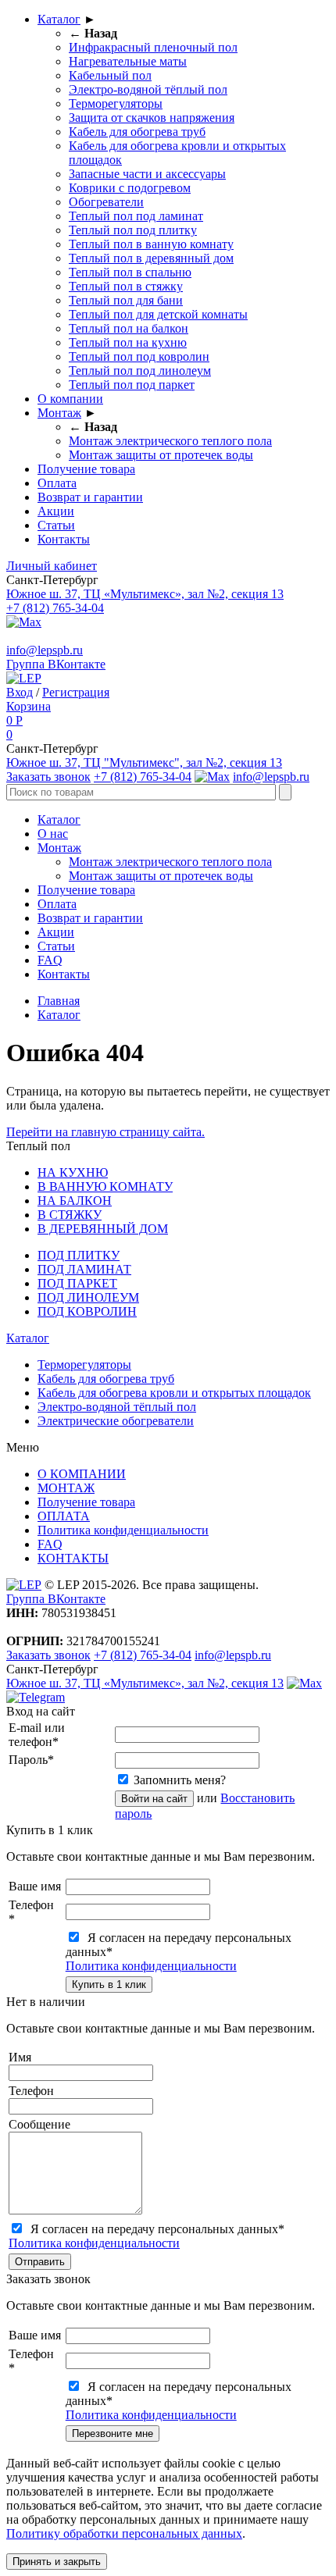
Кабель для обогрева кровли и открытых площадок (174, 1393)
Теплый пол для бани (126, 300)
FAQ (50, 960)
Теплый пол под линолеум (140, 371)
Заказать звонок (48, 777)
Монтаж (59, 413)
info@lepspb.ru (45, 650)
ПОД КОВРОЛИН (87, 1311)
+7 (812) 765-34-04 (55, 608)
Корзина (29, 706)
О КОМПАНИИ (82, 1474)
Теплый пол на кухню (128, 342)
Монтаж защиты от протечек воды (161, 455)
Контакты (64, 539)
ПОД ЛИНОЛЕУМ (88, 1297)
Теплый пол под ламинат (136, 216)
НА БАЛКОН (75, 1201)
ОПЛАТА (64, 1516)
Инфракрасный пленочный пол (153, 47)
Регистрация (76, 692)
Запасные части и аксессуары (147, 174)
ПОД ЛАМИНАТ (84, 1269)
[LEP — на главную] (24, 678)
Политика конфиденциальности (123, 1530)
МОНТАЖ (66, 1488)
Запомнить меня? (180, 1780)
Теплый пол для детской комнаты (158, 314)
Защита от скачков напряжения (152, 118)
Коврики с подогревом (130, 188)
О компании (70, 399)
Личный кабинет (52, 566)
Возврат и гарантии (90, 497)
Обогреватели (106, 202)
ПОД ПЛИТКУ (79, 1255)
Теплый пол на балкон (129, 328)
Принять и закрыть (57, 2562)
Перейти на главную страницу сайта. (105, 1132)
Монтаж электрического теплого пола (170, 441)
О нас (53, 834)
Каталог (59, 19)
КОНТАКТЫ (73, 1558)
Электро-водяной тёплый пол (148, 89)
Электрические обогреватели (116, 1421)
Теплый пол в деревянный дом (151, 258)
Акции (56, 511)
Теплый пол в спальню (130, 272)
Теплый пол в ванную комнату (151, 244)
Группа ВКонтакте (56, 664)
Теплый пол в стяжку (126, 286)
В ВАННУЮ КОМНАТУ (105, 1186)
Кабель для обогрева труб (137, 132)
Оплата (57, 483)
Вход (20, 692)
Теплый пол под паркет (132, 385)
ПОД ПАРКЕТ (77, 1283)
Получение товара (86, 469)
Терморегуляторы (116, 103)
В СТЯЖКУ (70, 1215)
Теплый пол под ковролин (139, 356)
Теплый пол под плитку (133, 230)
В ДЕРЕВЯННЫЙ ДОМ (103, 1229)
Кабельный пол (110, 75)
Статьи (56, 525)
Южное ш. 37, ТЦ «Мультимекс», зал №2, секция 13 (145, 594)
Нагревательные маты (128, 61)
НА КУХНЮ (73, 1172)
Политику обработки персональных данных (124, 2533)
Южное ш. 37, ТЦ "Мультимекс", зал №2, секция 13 (144, 762)
